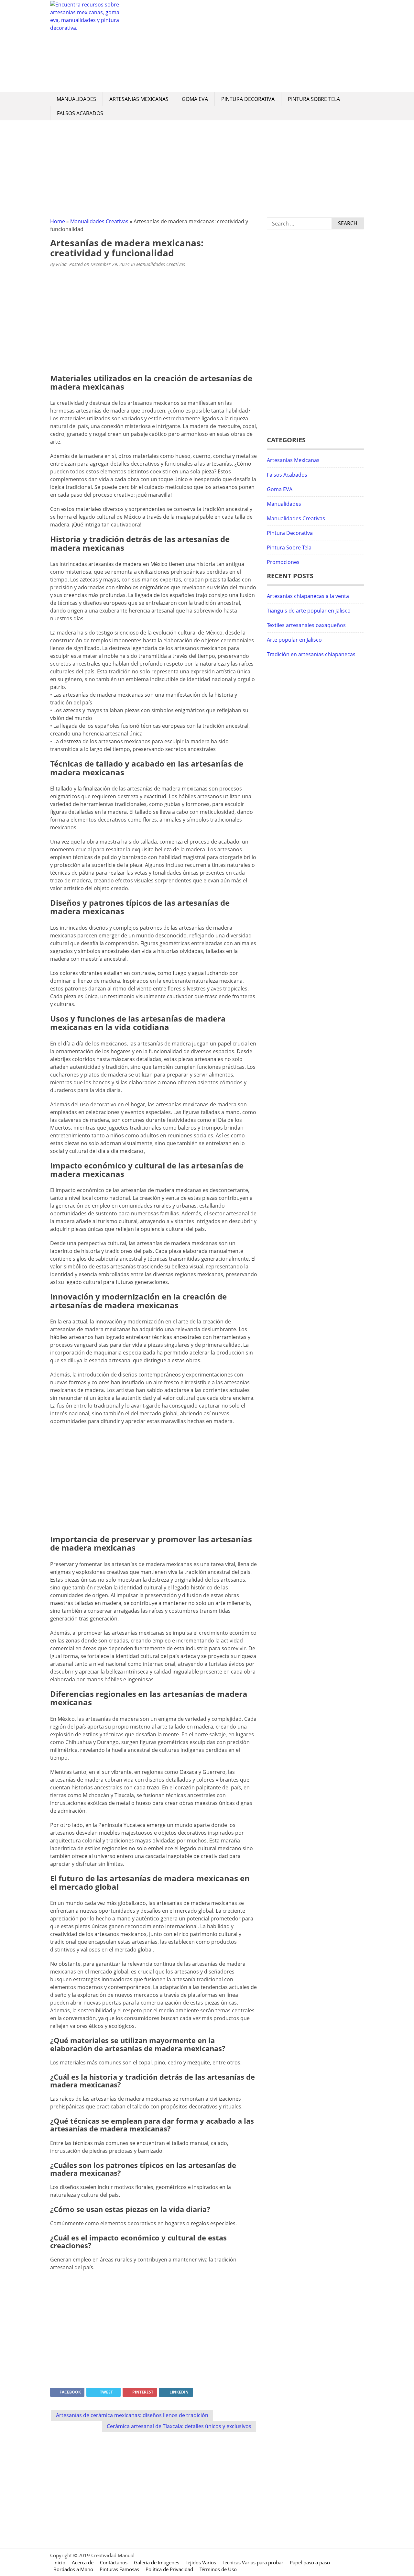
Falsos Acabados (80, 113)
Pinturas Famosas (119, 2569)
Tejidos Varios (201, 2562)
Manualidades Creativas (99, 221)
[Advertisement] (244, 46)
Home (58, 221)
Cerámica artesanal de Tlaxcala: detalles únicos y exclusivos (179, 2426)
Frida (61, 264)
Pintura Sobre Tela (314, 99)
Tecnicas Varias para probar (253, 2562)
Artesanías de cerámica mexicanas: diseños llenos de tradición (132, 2415)
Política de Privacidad (169, 2569)
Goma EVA (195, 99)
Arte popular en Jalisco (294, 640)
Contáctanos (114, 2562)
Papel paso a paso (310, 2562)
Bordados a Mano (73, 2569)
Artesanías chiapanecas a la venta (308, 596)
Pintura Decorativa (248, 99)
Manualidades (76, 99)
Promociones (283, 562)
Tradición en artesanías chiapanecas (311, 654)
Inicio (59, 2562)
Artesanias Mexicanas (139, 99)
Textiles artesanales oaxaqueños (306, 625)
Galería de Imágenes (157, 2562)
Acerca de (83, 2562)
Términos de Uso (218, 2569)
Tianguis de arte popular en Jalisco (309, 611)
